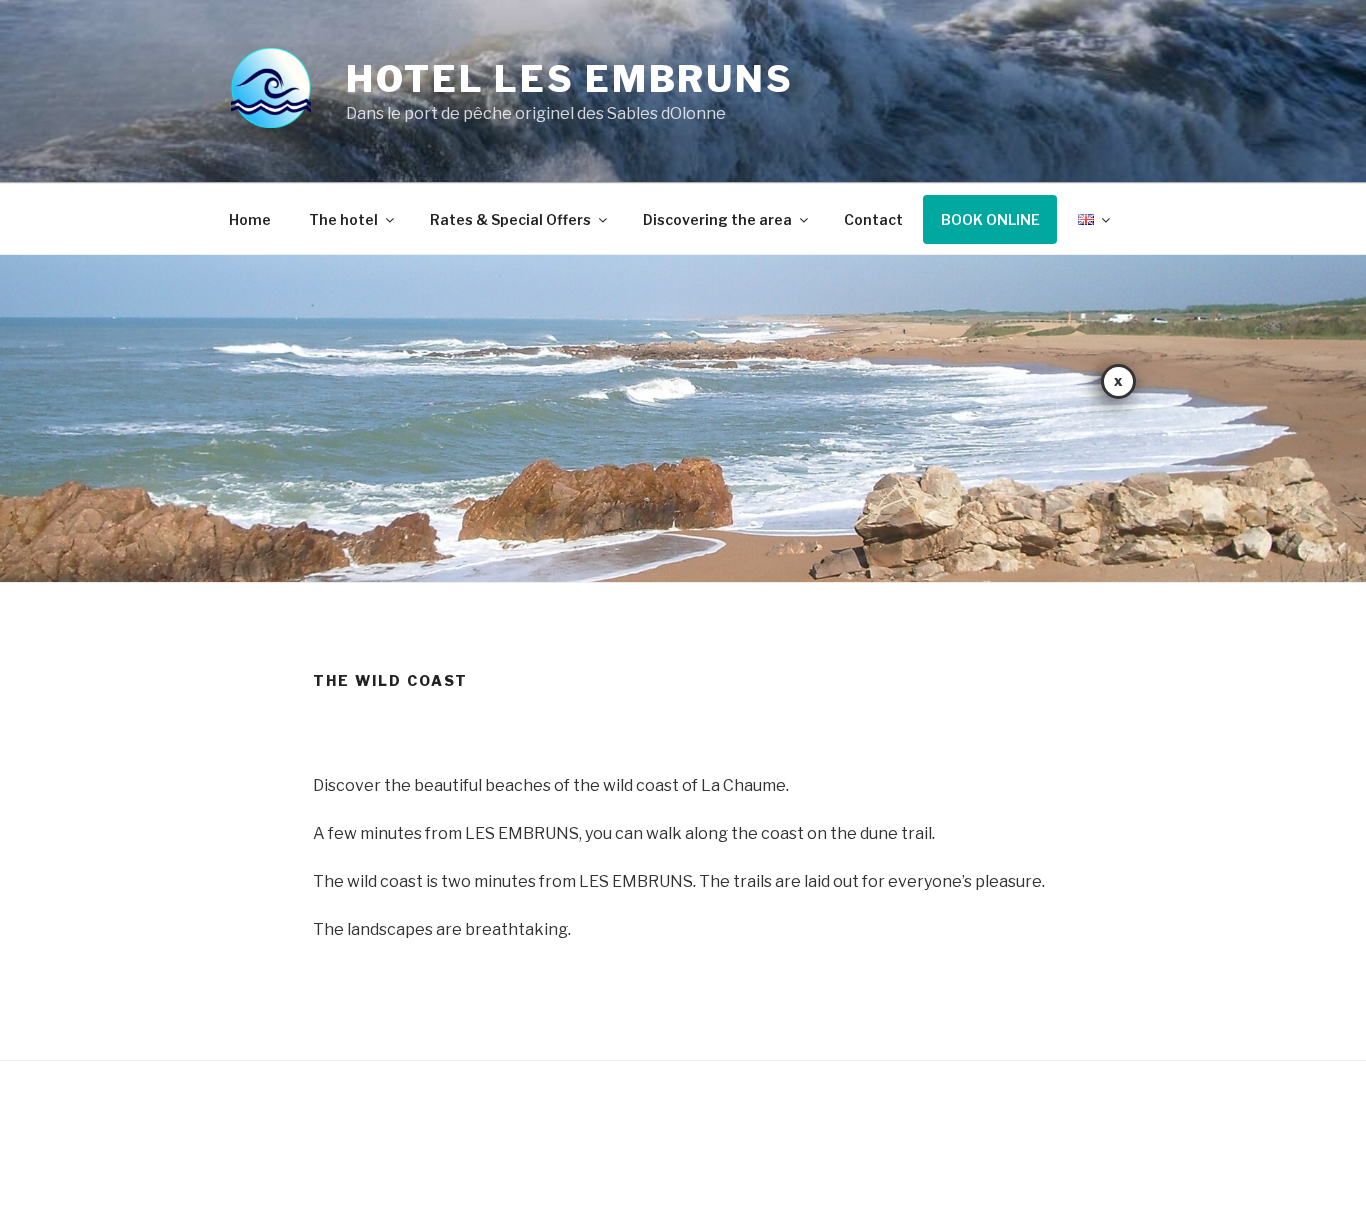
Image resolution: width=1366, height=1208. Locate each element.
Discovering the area (717, 219)
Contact (873, 219)
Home (250, 219)
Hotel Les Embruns (570, 79)
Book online (990, 219)
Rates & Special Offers (510, 219)
